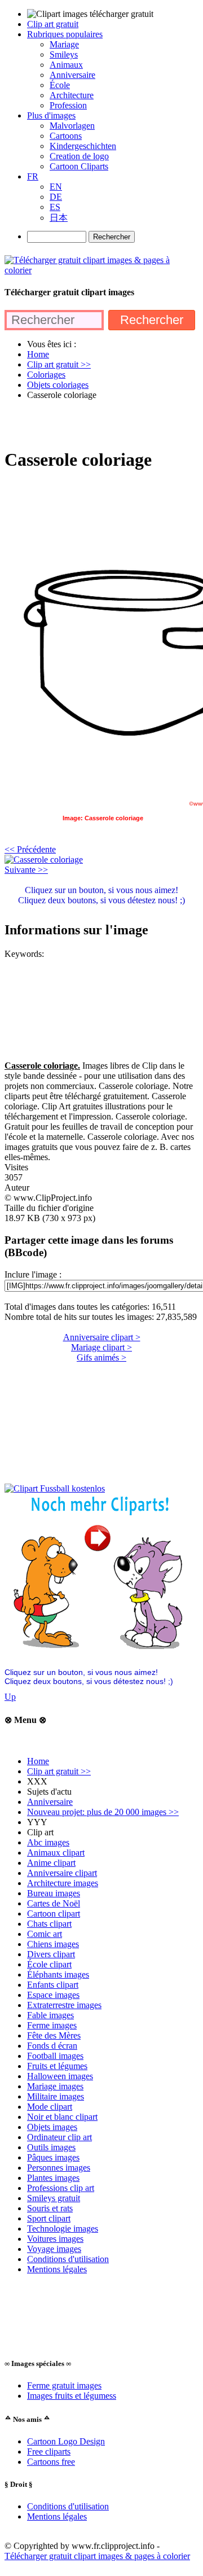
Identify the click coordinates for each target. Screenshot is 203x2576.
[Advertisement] (101, 423)
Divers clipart (51, 1954)
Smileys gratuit (54, 2198)
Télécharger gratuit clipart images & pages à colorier (97, 2556)
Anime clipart (51, 1863)
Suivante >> (26, 870)
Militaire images (56, 2096)
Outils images (51, 2147)
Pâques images (53, 2157)
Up (10, 1697)
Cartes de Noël (54, 1903)
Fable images (50, 2015)
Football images (55, 2056)
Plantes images (53, 2178)
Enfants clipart (53, 1985)
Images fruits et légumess (72, 2396)
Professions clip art (61, 2188)
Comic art (45, 1934)
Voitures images (55, 2239)
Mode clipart (50, 2107)
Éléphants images (58, 1974)
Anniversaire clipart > (102, 1337)
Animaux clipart (56, 1853)
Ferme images (52, 2025)
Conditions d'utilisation (68, 2259)
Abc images (48, 1842)
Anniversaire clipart (62, 1873)
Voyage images (54, 2249)
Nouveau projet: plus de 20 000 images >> (103, 1812)
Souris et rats (50, 2208)
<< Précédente (30, 849)
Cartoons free (51, 2462)
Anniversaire (50, 1802)
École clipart (49, 1964)
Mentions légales (57, 2269)
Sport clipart (49, 2218)
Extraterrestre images (64, 2005)
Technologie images (63, 2229)
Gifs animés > (101, 1357)
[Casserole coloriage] (44, 860)
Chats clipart (49, 1924)
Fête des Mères (54, 2035)
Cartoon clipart (54, 1914)
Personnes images (59, 2168)
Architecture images (63, 1883)
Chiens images (53, 1944)
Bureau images (54, 1893)
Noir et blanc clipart (62, 2117)
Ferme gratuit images (64, 2385)
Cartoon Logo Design (66, 2441)
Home (38, 1761)
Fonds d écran (52, 2046)
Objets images (52, 2127)
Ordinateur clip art (59, 2137)
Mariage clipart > (101, 1347)
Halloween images (60, 2076)
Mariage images (55, 2086)
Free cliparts (49, 2452)
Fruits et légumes (57, 2066)
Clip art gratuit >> (59, 1771)
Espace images (53, 1995)
